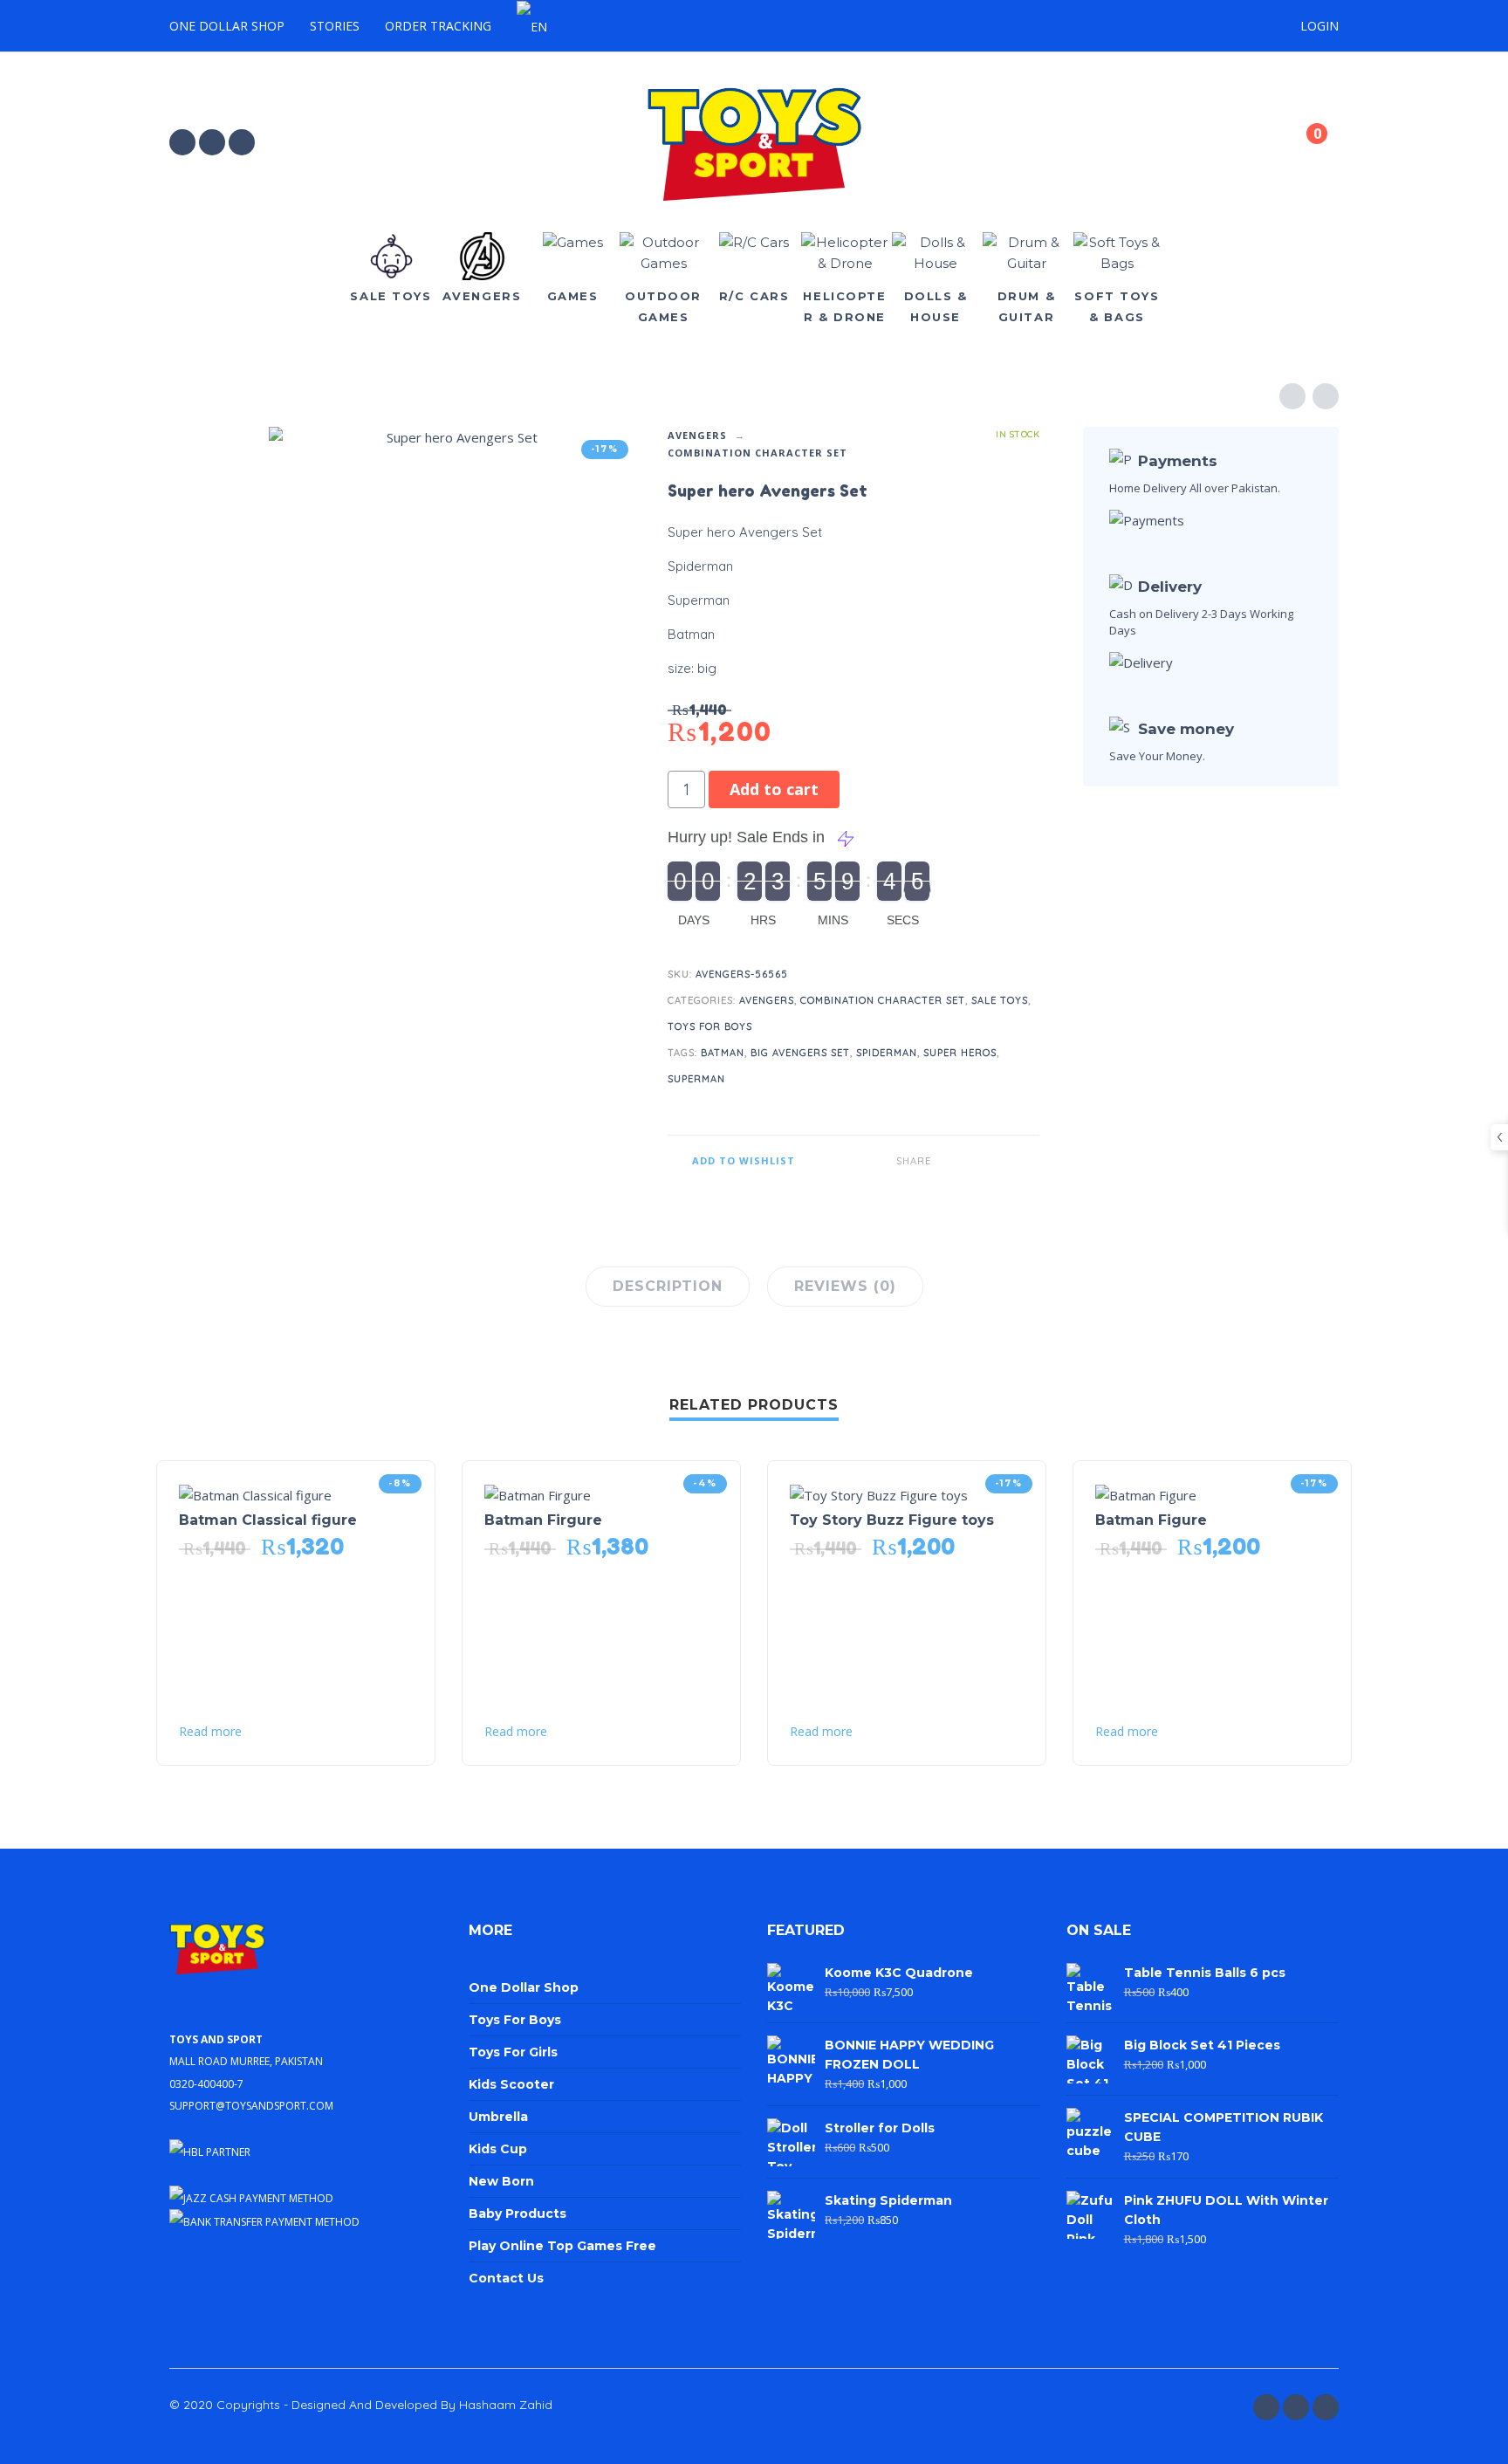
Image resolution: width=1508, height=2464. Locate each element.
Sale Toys (1000, 1000)
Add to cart (774, 789)
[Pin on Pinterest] (1000, 1161)
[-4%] (538, 1493)
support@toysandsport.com (251, 2104)
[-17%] (879, 1493)
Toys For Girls (513, 2052)
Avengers (697, 435)
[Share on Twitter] (974, 1161)
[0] (1302, 145)
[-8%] (255, 1493)
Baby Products (518, 2213)
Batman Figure (1151, 1520)
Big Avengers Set (800, 1053)
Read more (210, 1732)
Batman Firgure (543, 1520)
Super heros (960, 1053)
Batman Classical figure (268, 1520)
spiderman (887, 1053)
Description (668, 1286)
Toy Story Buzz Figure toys (892, 1520)
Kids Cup (498, 2149)
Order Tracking (438, 26)
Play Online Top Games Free (562, 2246)
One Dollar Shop (227, 26)
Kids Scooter (511, 2084)
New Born (501, 2181)
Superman (696, 1079)
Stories (335, 26)
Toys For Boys (710, 1026)
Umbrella (498, 2117)
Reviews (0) (845, 1286)
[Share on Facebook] (948, 1161)
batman (723, 1053)
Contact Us (506, 2278)
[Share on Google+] (1026, 1161)
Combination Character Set (757, 453)
